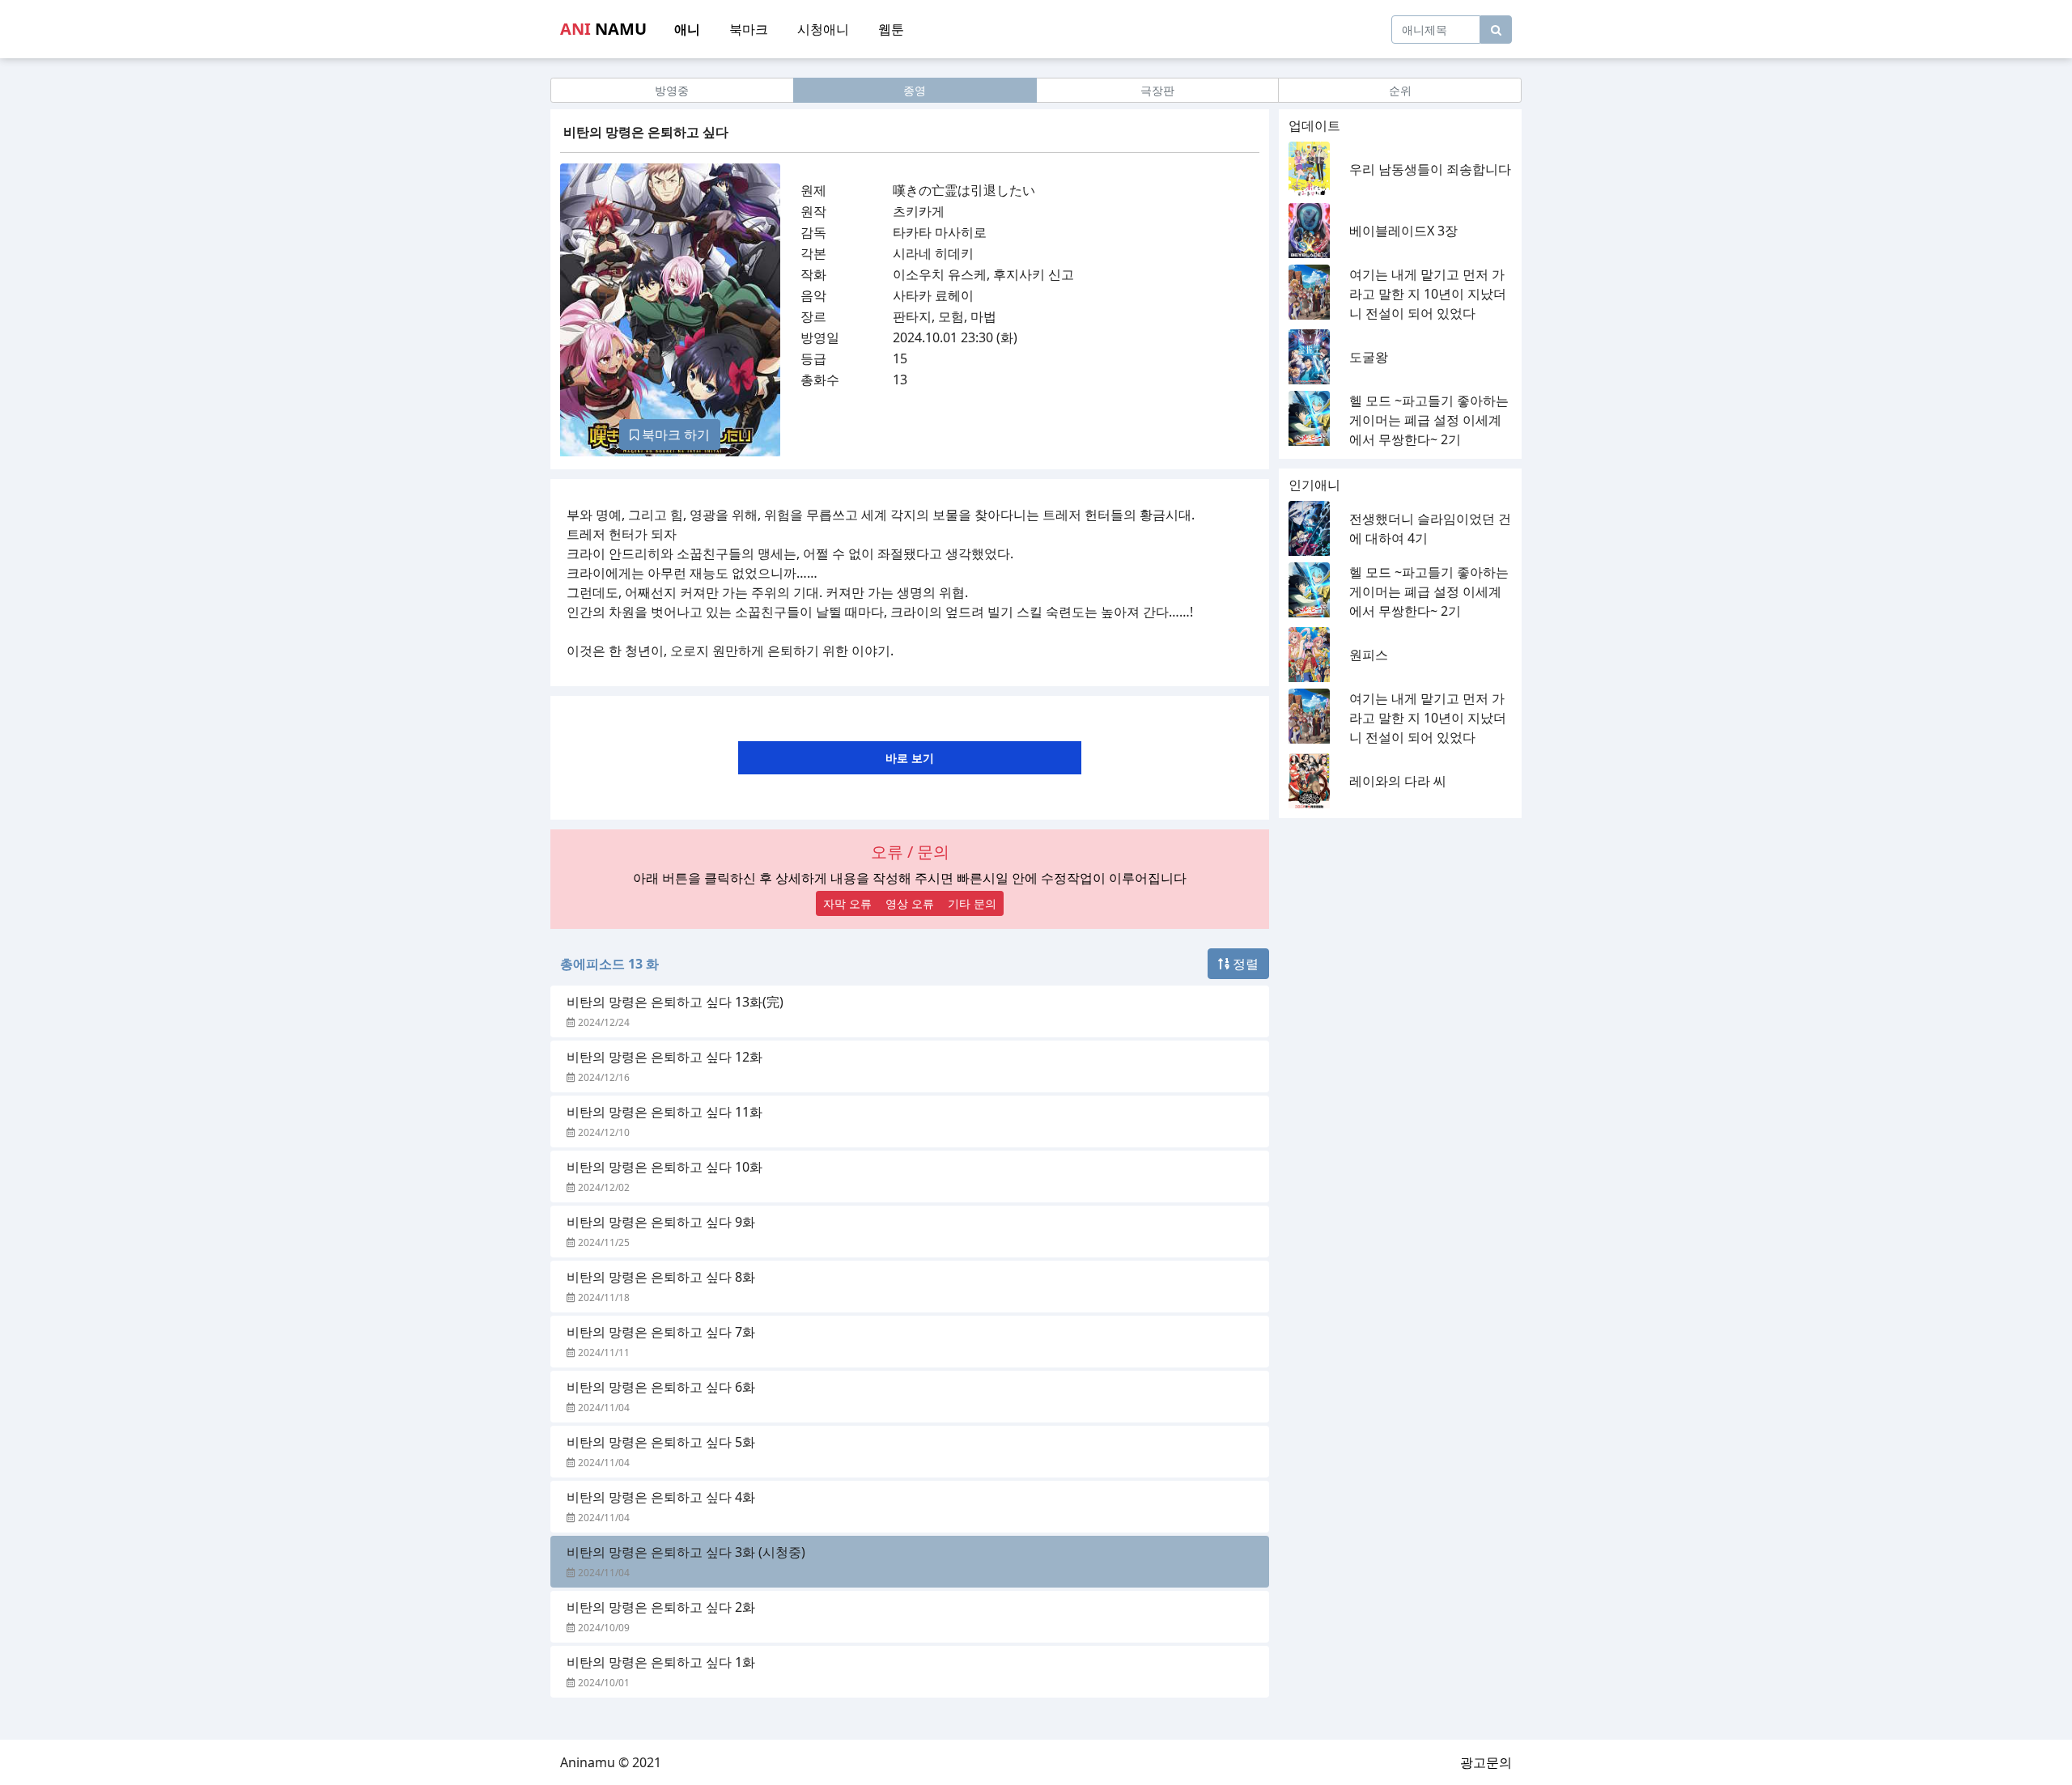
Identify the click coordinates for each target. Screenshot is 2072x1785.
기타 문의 (972, 903)
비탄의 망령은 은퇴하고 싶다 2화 (661, 1607)
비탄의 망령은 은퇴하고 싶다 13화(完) (675, 1002)
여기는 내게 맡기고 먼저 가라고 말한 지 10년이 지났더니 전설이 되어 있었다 (1428, 294)
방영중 (672, 90)
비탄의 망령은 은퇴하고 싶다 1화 (661, 1662)
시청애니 (823, 29)
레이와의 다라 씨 (1398, 781)
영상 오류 (910, 903)
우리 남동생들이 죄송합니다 (1430, 169)
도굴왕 (1369, 357)
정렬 (1244, 964)
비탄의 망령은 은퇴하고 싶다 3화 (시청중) (686, 1552)
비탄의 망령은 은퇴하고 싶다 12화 (664, 1057)
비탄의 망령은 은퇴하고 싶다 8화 (661, 1277)
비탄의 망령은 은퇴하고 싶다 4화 (661, 1497)
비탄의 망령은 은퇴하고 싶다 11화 (664, 1112)
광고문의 (1486, 1762)
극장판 (1157, 90)
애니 (687, 29)
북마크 (749, 29)
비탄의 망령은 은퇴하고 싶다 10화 (664, 1167)
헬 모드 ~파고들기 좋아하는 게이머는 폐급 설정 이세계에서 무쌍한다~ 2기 (1429, 420)
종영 (915, 90)
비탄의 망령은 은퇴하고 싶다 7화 (661, 1332)
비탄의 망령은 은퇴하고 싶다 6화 (661, 1387)
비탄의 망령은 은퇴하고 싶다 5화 (661, 1442)
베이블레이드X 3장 (1403, 231)
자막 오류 (847, 903)
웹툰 (891, 29)
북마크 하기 (674, 435)
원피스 (1369, 655)
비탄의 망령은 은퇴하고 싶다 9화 (661, 1222)
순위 (1400, 90)
